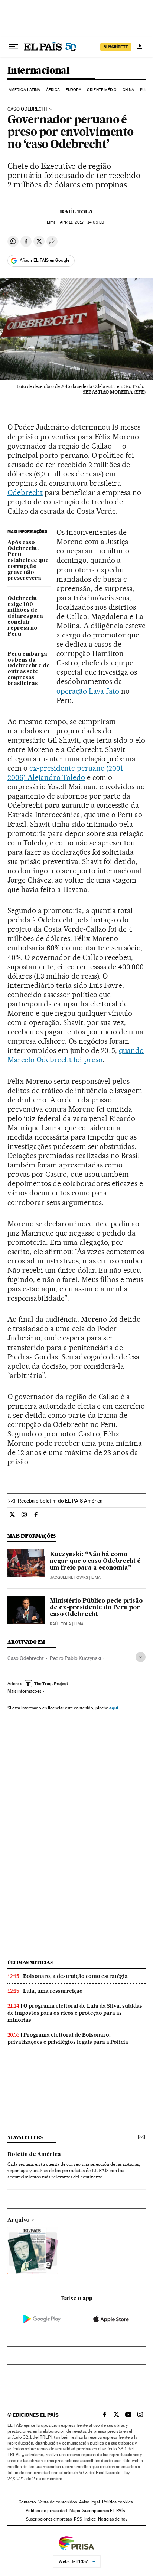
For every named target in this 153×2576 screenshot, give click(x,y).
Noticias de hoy (113, 2519)
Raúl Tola (76, 212)
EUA (144, 90)
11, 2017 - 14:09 (83, 222)
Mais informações (24, 1691)
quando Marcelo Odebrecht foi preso (76, 1055)
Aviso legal (89, 2502)
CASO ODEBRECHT (28, 109)
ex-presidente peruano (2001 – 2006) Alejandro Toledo (68, 773)
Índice (90, 2519)
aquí (114, 1708)
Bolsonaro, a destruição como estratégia (75, 1976)
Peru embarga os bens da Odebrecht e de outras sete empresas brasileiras (29, 669)
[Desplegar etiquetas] (141, 1657)
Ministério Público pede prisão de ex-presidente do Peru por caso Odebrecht (96, 1608)
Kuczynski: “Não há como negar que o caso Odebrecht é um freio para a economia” (95, 1561)
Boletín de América (34, 2155)
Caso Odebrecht (26, 1658)
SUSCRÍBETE (116, 47)
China (128, 90)
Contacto (27, 2502)
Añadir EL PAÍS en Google (45, 260)
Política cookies (117, 2502)
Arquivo (19, 2220)
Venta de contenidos (58, 2502)
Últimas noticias (30, 1962)
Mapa (75, 2511)
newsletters (25, 2137)
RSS (78, 2519)
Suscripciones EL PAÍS (104, 2511)
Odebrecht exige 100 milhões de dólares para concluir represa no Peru (25, 616)
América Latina (24, 90)
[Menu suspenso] (13, 47)
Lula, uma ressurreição (53, 1991)
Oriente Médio (102, 90)
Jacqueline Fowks (69, 1578)
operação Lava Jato (88, 691)
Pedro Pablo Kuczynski (75, 1658)
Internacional (38, 71)
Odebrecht (25, 492)
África (53, 90)
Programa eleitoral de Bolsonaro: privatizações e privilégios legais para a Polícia (68, 2038)
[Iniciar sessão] (140, 47)
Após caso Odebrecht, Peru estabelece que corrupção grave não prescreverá (28, 561)
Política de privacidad (46, 2511)
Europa (74, 90)
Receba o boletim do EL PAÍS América (60, 1501)
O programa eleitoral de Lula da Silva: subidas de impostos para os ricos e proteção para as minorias (75, 2013)
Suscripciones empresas (49, 2519)
